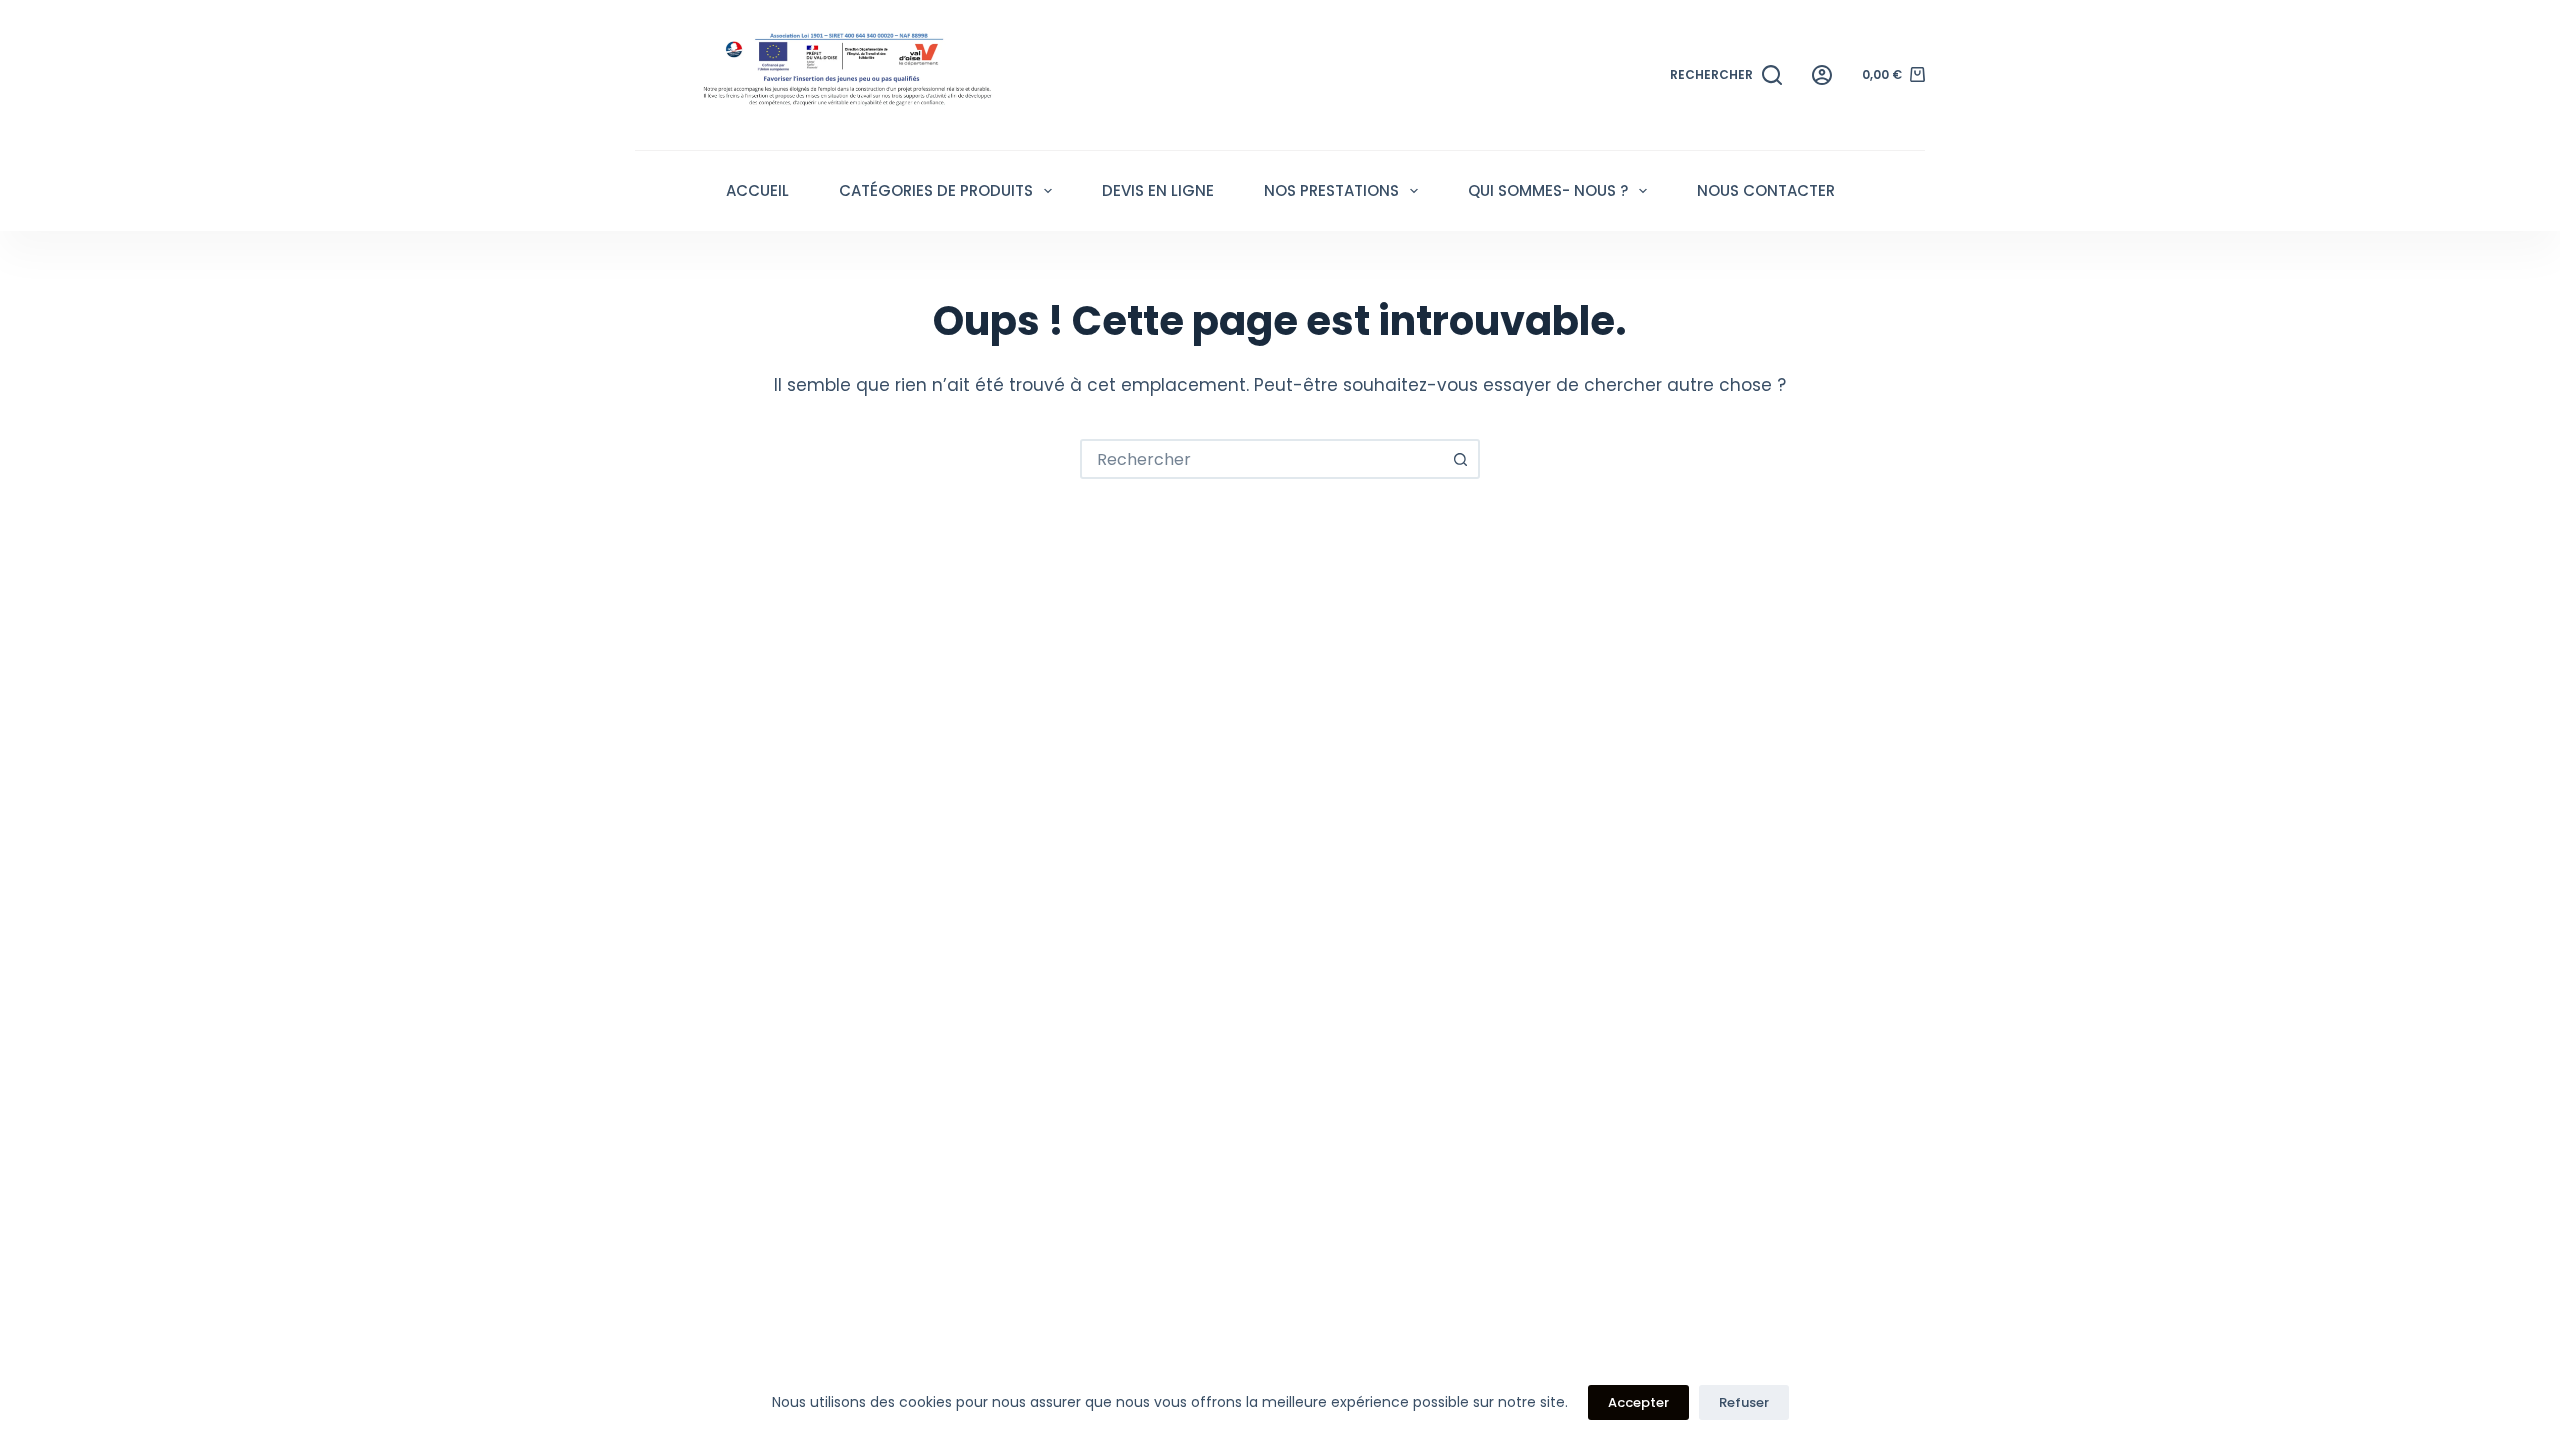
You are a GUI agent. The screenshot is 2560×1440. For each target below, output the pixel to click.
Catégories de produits (936, 190)
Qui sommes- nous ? (1548, 190)
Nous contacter (1766, 190)
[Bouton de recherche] (1460, 459)
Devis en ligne (1158, 190)
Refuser (1744, 1402)
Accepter (1638, 1402)
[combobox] (1262, 459)
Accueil (757, 190)
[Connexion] (1822, 75)
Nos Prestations (1331, 190)
